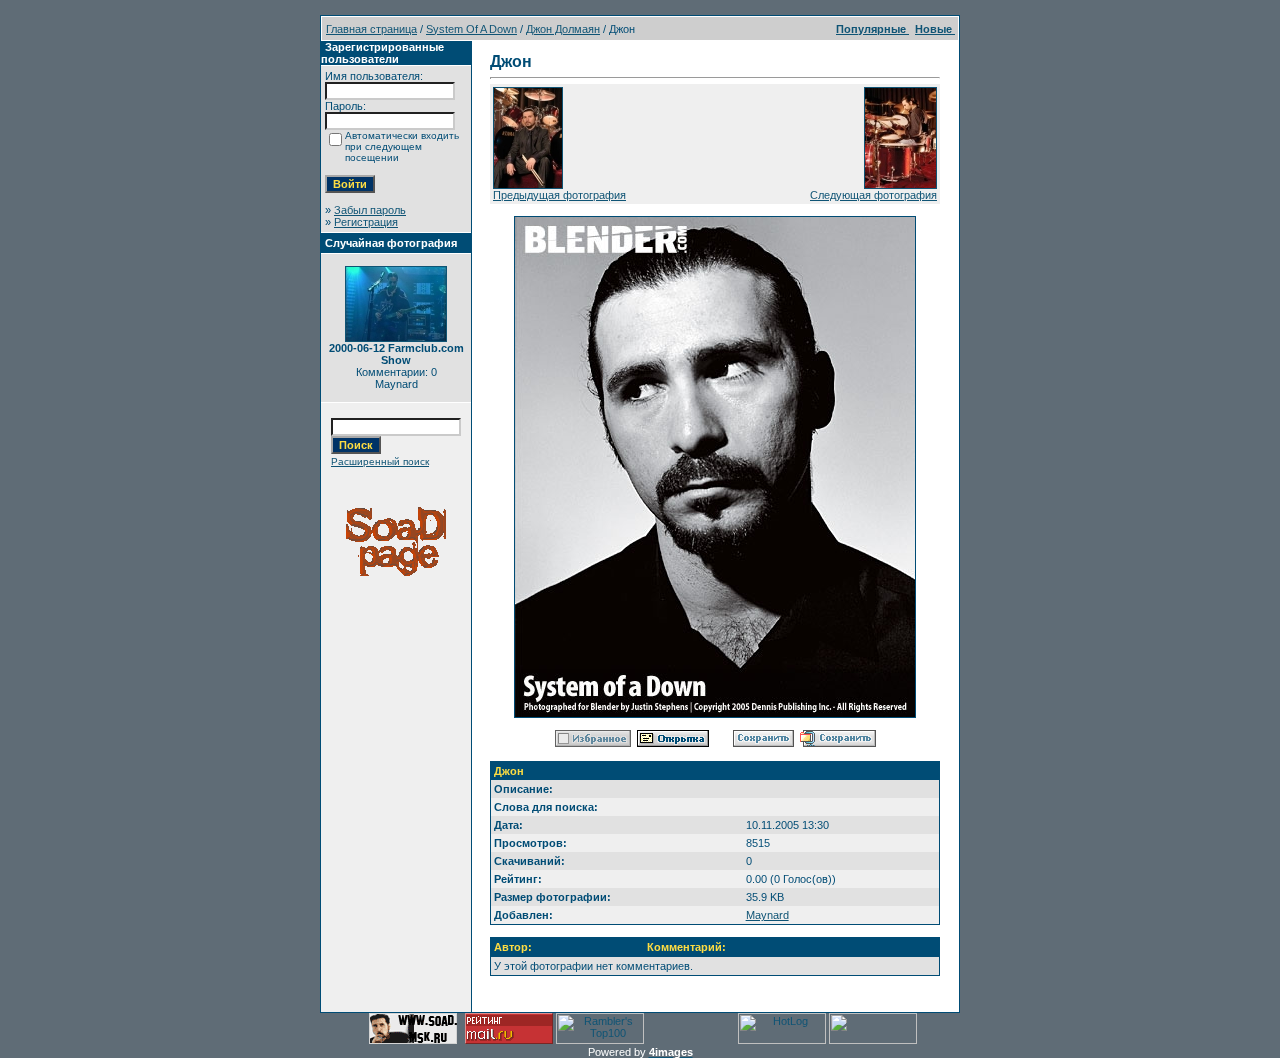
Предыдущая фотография (559, 195)
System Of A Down (471, 29)
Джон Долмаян (563, 29)
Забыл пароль (370, 210)
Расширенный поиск (380, 461)
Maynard (767, 915)
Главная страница (371, 29)
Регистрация (366, 222)
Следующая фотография (873, 195)
